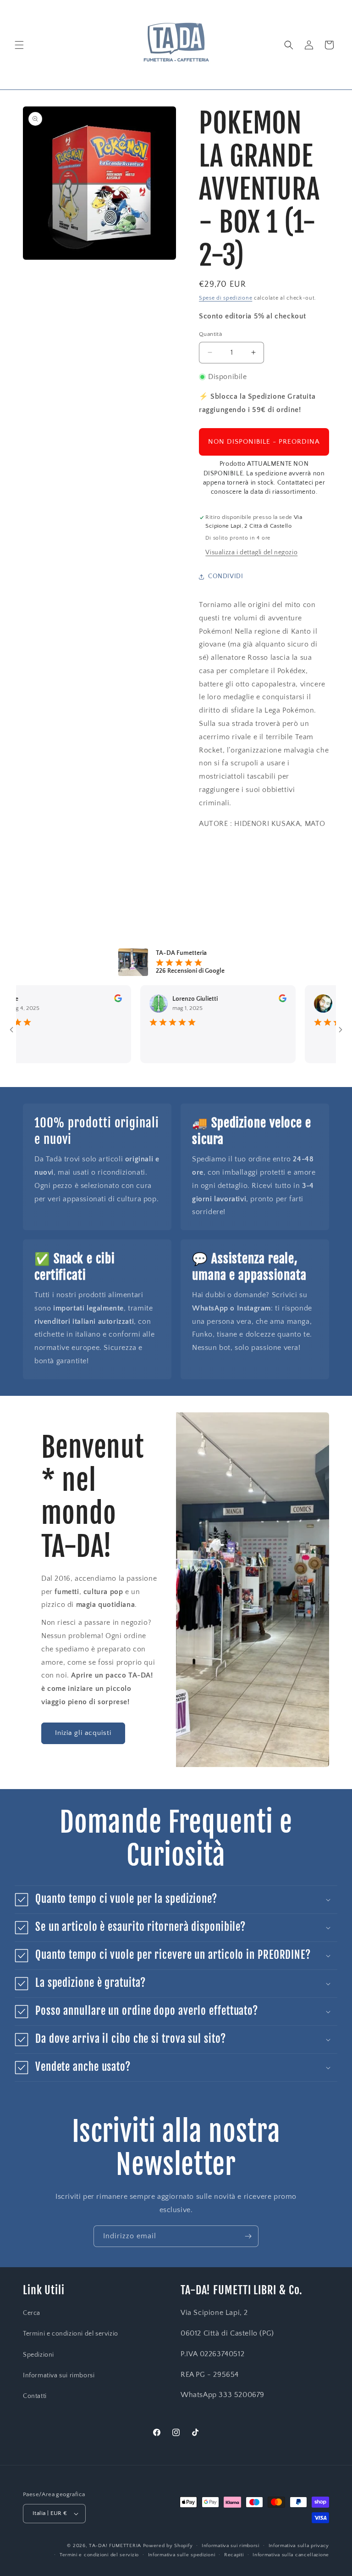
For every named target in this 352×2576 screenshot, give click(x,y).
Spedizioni (38, 2355)
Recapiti (234, 2555)
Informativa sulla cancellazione (291, 2555)
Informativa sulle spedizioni (182, 2555)
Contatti (35, 2396)
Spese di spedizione (225, 298)
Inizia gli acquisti (83, 1733)
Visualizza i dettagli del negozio (251, 552)
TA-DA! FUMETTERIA (115, 2546)
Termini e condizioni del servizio (71, 2334)
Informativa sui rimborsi (59, 2375)
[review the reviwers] (87, 1000)
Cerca (32, 2313)
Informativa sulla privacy (299, 2546)
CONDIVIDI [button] (225, 576)
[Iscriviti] (248, 2236)
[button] (19, 45)
